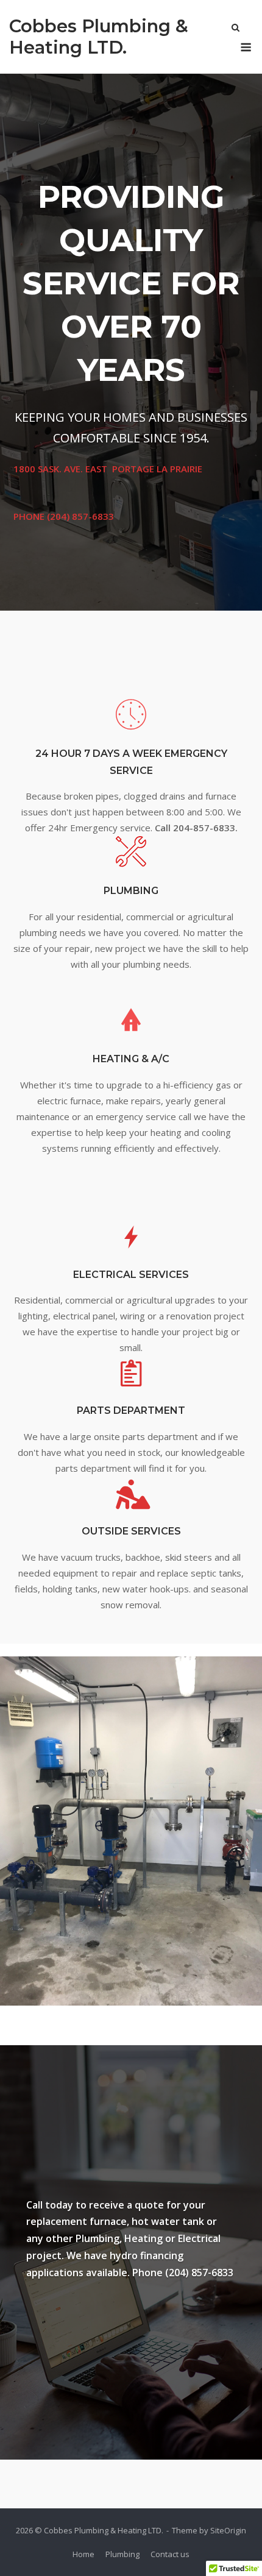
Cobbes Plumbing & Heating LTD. (99, 37)
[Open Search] (235, 29)
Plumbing (122, 2554)
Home (83, 2554)
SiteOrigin (228, 2530)
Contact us (170, 2554)
